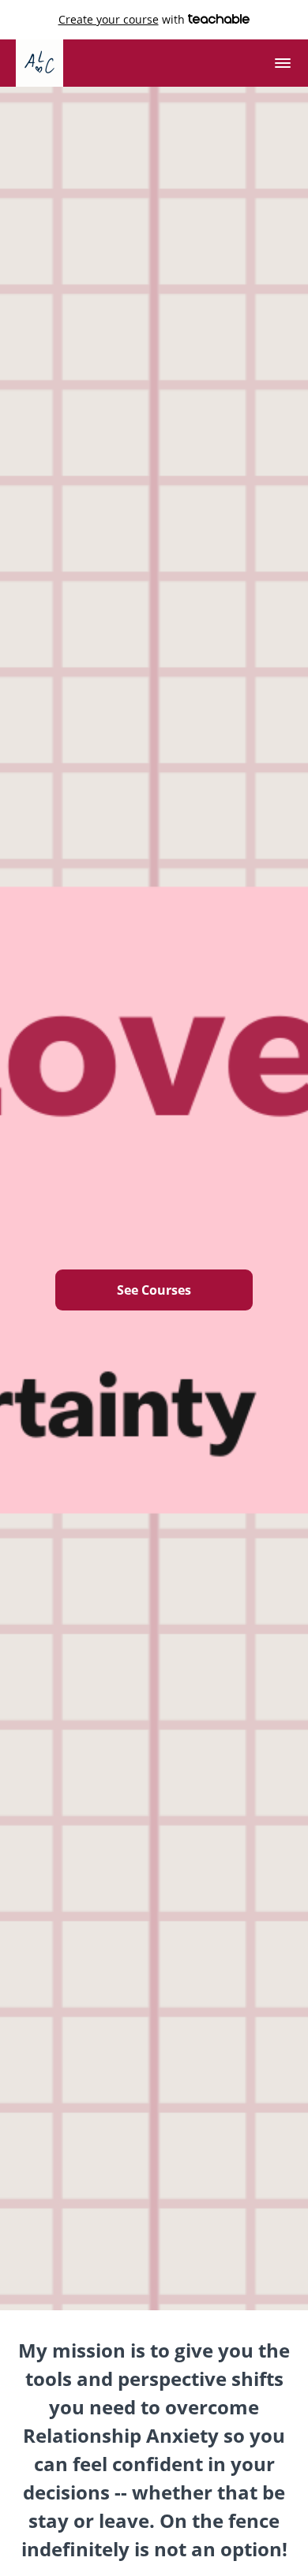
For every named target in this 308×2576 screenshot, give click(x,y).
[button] (283, 63)
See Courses (154, 1290)
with (123, 19)
